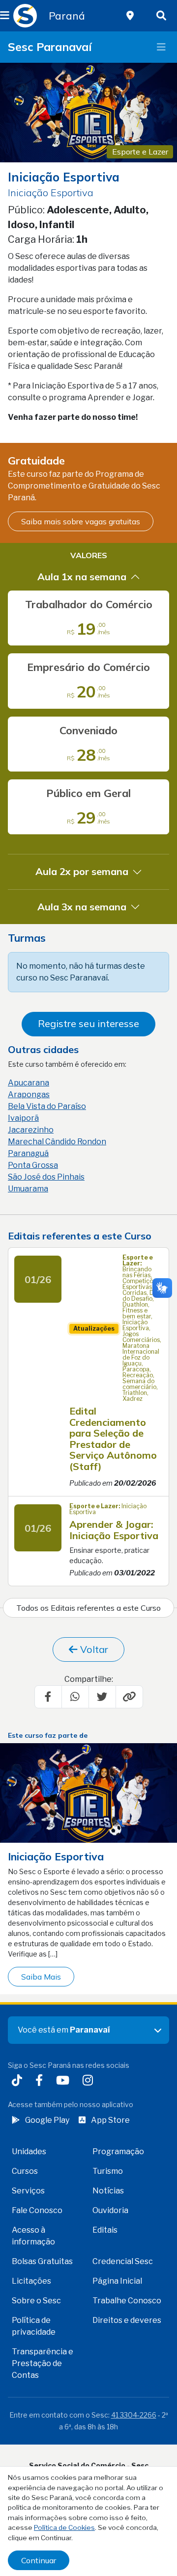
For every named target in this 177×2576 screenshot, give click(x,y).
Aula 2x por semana (82, 871)
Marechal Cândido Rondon (57, 1142)
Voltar (93, 1649)
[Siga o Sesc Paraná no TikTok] (19, 2081)
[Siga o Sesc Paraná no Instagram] (90, 2081)
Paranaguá (28, 1153)
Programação (118, 2151)
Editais (105, 2230)
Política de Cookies (64, 2527)
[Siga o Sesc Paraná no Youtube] (65, 2081)
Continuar (39, 2560)
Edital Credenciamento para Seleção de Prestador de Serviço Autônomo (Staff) (113, 1439)
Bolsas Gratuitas (42, 2261)
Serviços (28, 2191)
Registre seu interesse (88, 1023)
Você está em (64, 2030)
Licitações (31, 2281)
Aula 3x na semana (82, 907)
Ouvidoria (110, 2210)
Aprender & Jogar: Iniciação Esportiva (114, 1530)
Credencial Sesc (123, 2261)
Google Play (47, 2120)
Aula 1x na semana (82, 577)
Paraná (67, 16)
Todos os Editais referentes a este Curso (88, 1608)
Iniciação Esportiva (56, 1856)
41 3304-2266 (134, 2415)
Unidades (29, 2151)
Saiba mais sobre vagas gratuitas (81, 521)
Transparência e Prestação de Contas (43, 2363)
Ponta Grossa (33, 1165)
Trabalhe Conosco (127, 2301)
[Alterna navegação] (161, 47)
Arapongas (29, 1095)
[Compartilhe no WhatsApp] (75, 1697)
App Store (110, 2120)
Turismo (108, 2171)
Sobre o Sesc (36, 2301)
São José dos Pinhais (46, 1177)
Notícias (108, 2191)
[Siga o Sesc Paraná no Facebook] (41, 2081)
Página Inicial (117, 2281)
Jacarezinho (31, 1130)
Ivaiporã (23, 1118)
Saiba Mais (41, 1977)
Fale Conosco (37, 2210)
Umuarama (28, 1189)
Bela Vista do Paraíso (47, 1106)
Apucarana (29, 1083)
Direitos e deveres (127, 2320)
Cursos (25, 2171)
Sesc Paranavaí (50, 47)
